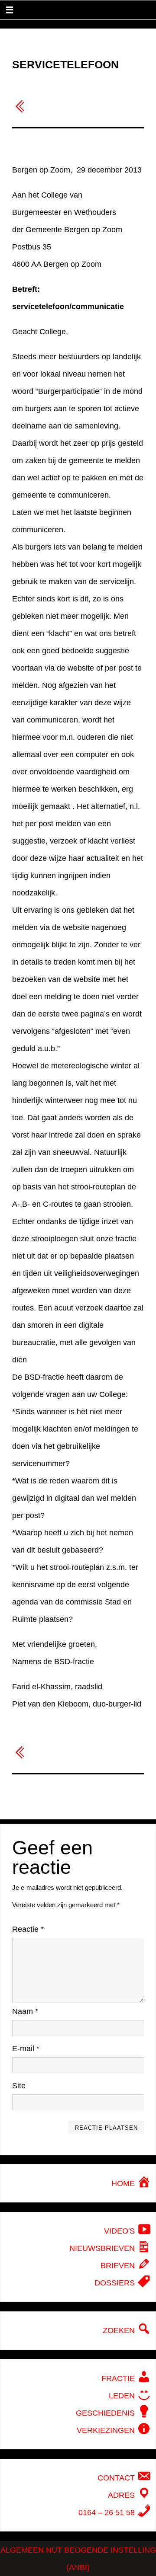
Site (19, 2086)
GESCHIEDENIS (106, 2413)
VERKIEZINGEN (107, 2430)
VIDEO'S (120, 2231)
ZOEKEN (120, 2330)
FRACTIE (119, 2378)
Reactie (28, 1929)
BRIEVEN (119, 2266)
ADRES (122, 2495)
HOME (124, 2183)
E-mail (26, 2049)
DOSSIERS (116, 2283)
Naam (25, 2011)
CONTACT (117, 2478)
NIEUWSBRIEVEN (103, 2248)
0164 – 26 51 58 (108, 2512)
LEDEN (123, 2396)
